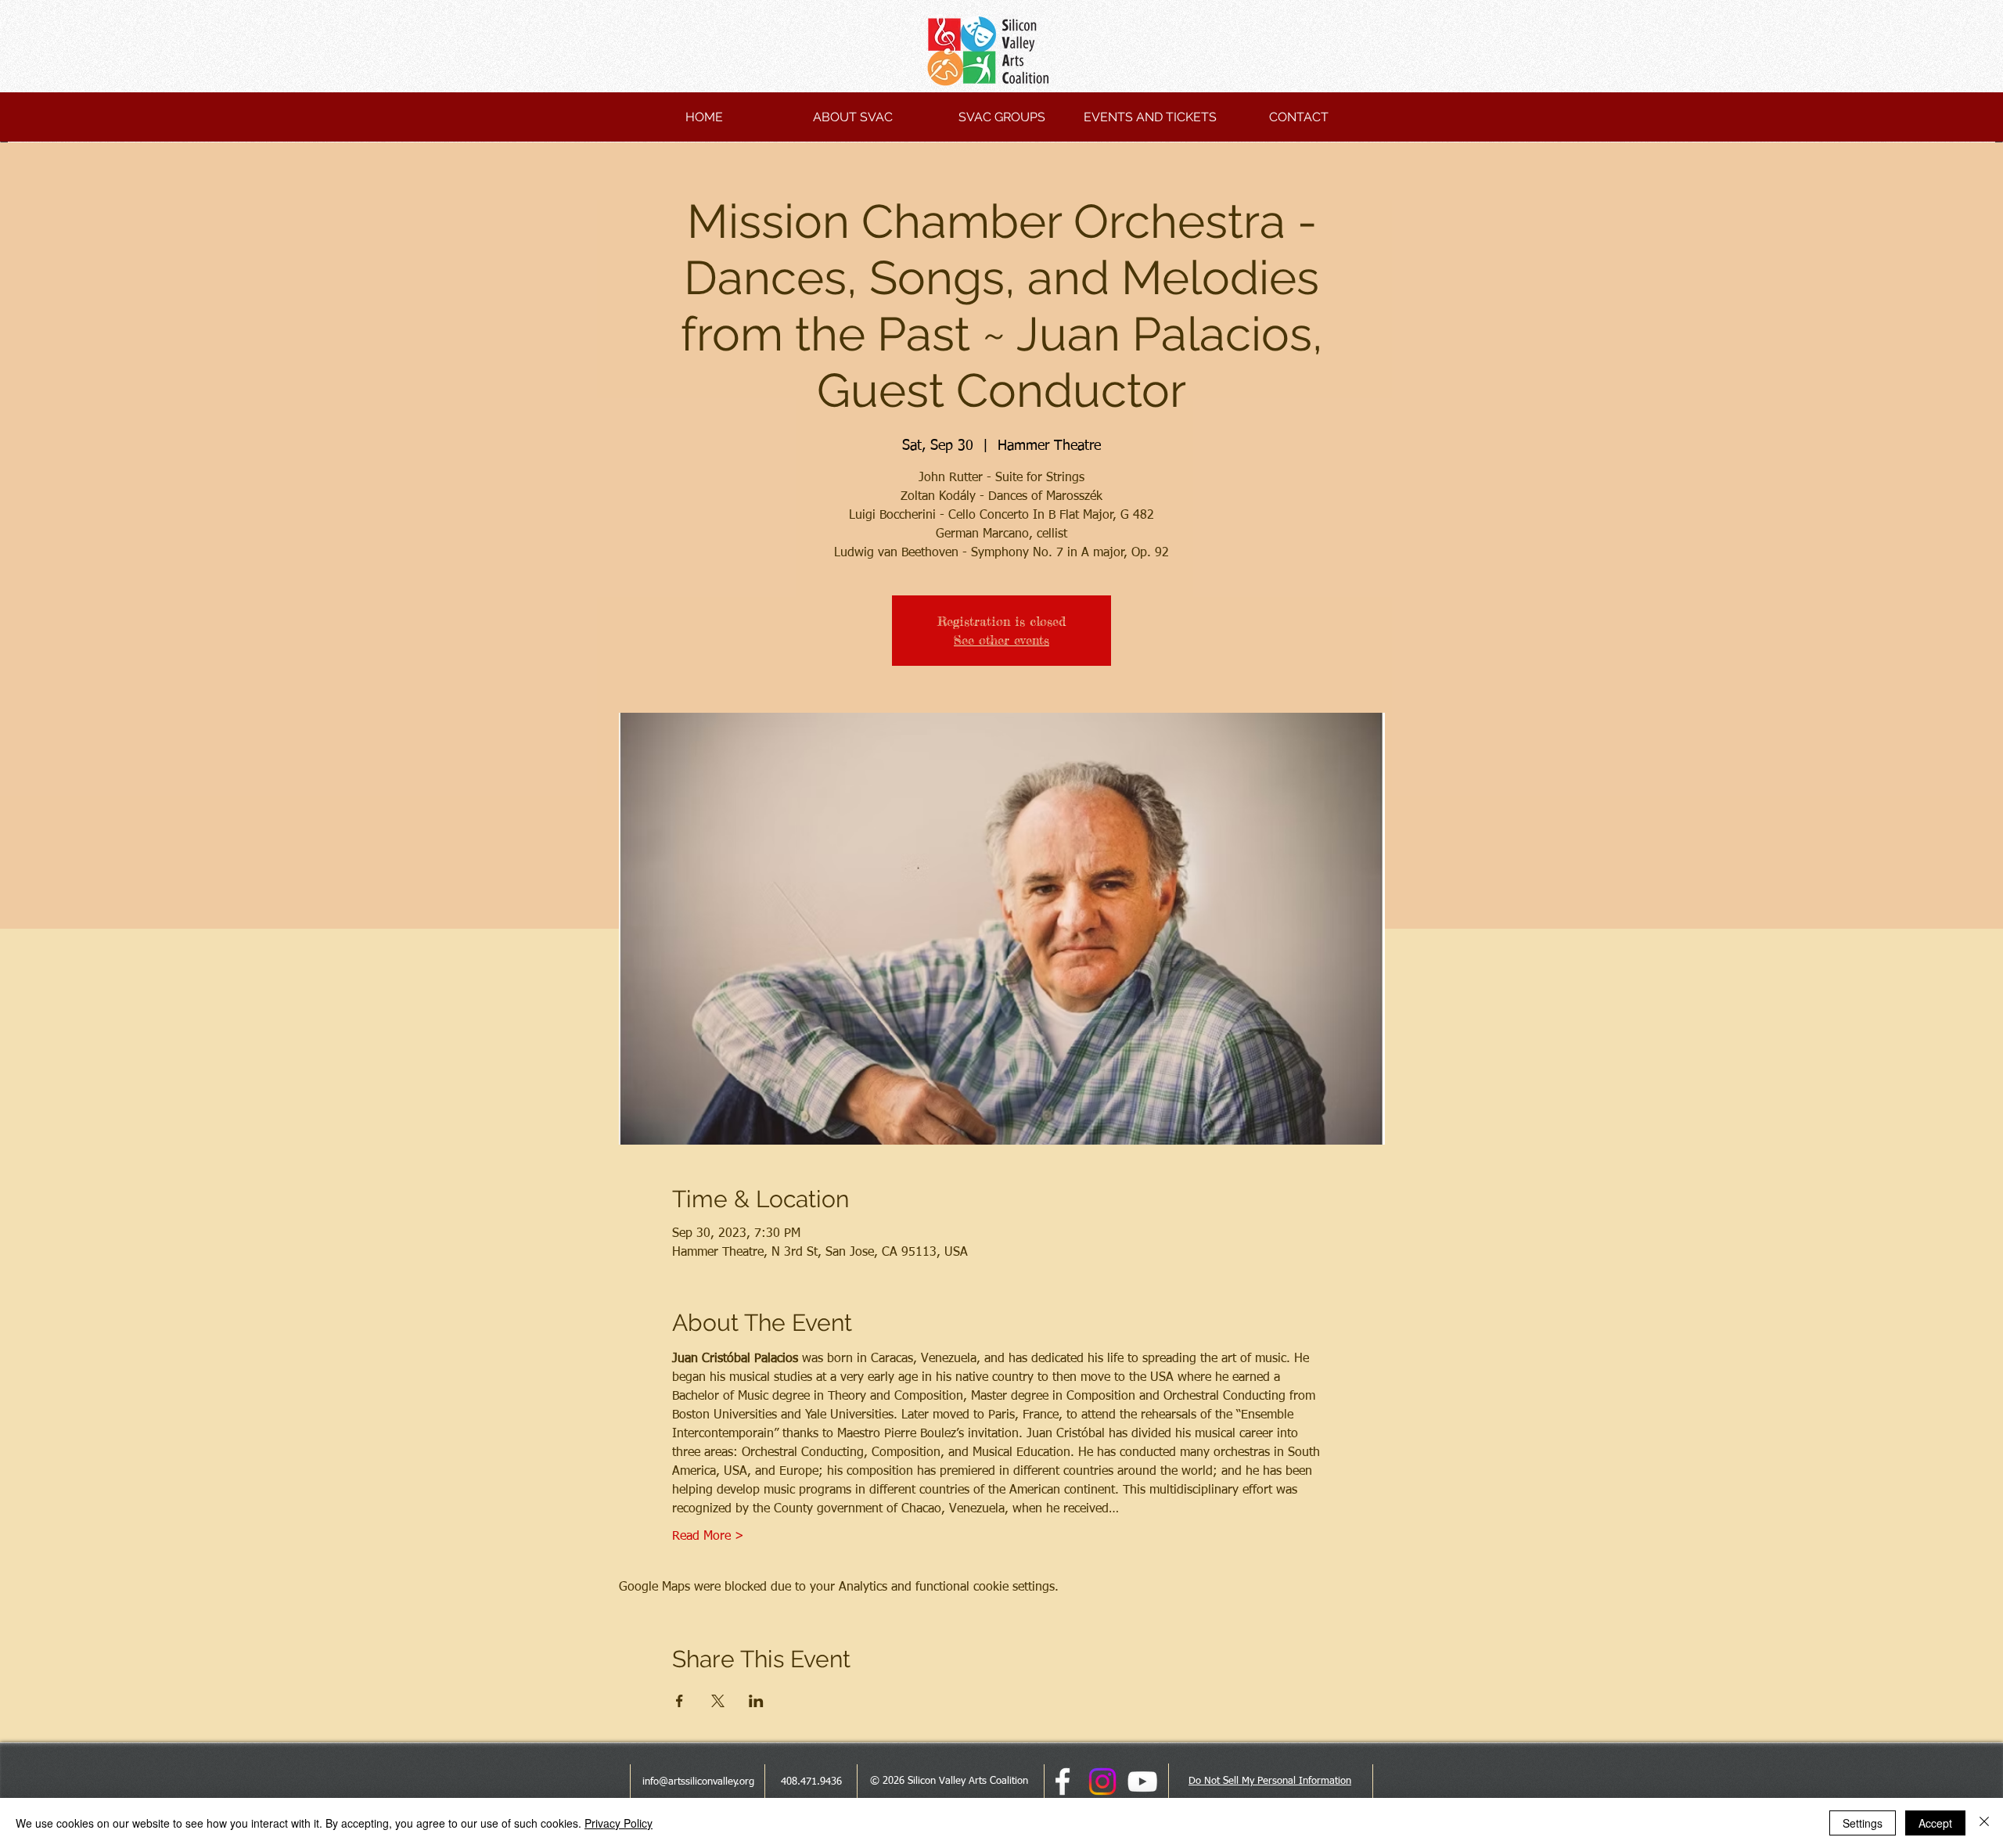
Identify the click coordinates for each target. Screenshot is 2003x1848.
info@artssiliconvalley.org (698, 1782)
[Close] (1984, 1823)
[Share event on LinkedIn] (756, 1701)
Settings (1863, 1823)
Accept (1935, 1823)
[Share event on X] (718, 1701)
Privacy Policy (619, 1823)
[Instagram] (1102, 1781)
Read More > (708, 1537)
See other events (1001, 640)
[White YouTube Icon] (1142, 1781)
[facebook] (1063, 1781)
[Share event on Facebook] (680, 1701)
